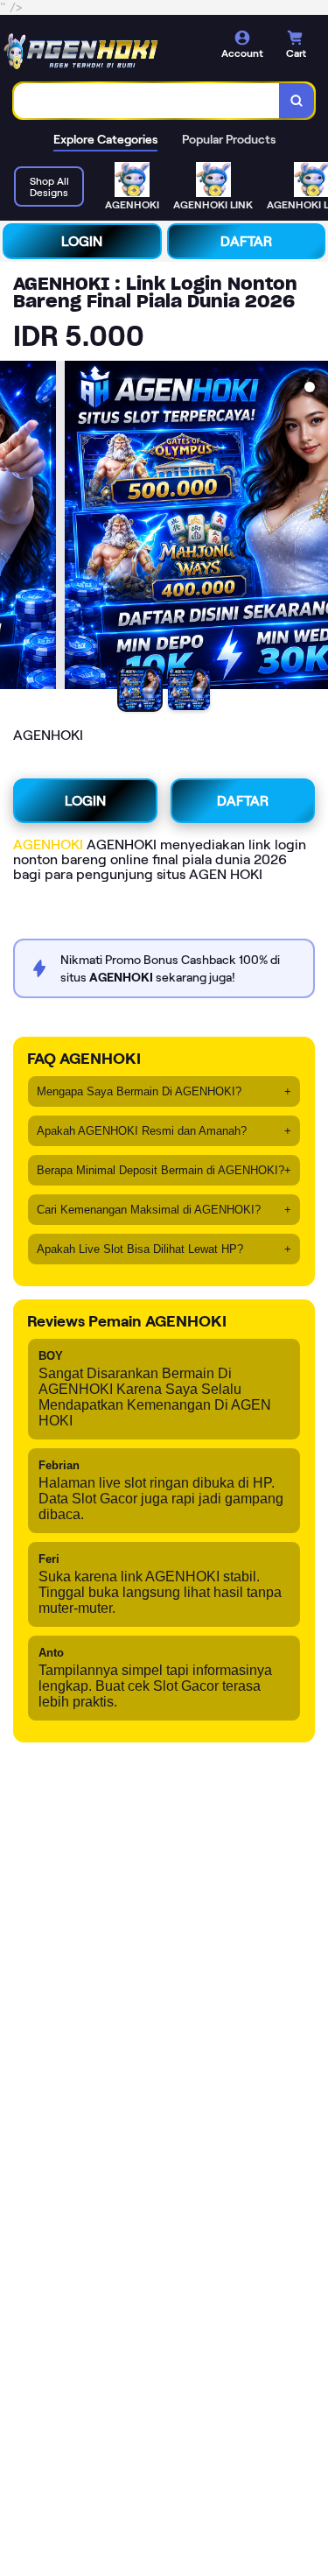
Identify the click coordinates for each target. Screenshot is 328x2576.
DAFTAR (246, 241)
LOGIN (82, 241)
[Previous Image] (14, 528)
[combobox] (147, 101)
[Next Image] (314, 528)
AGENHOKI (48, 845)
